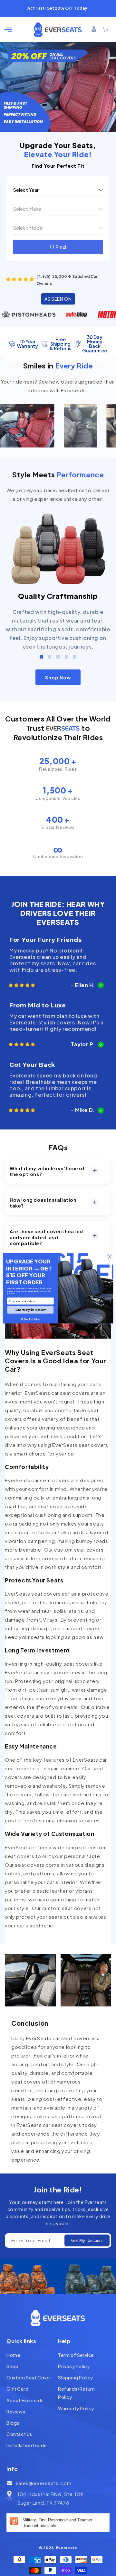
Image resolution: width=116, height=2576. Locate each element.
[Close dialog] (109, 1256)
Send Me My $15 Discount (30, 1310)
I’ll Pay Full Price (31, 1319)
